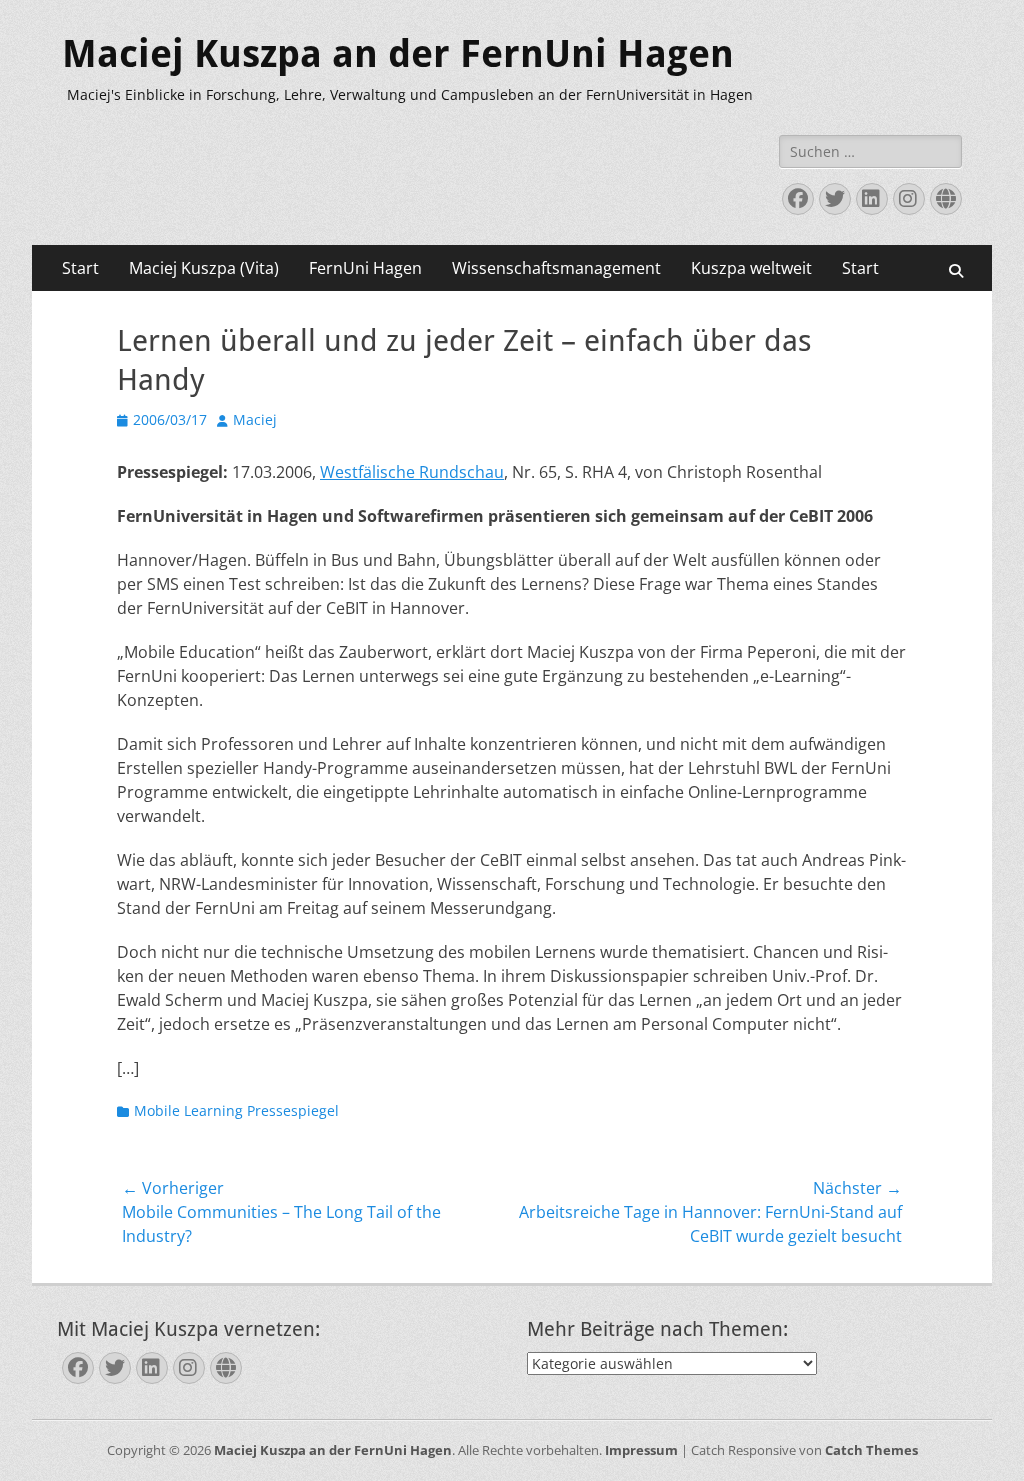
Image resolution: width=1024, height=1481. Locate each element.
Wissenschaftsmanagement (556, 268)
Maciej (255, 419)
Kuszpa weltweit (751, 268)
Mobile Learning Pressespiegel (236, 1110)
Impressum (641, 1450)
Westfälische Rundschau (412, 472)
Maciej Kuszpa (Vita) (204, 268)
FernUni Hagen (365, 268)
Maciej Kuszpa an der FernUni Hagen (398, 54)
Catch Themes (871, 1450)
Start (80, 268)
